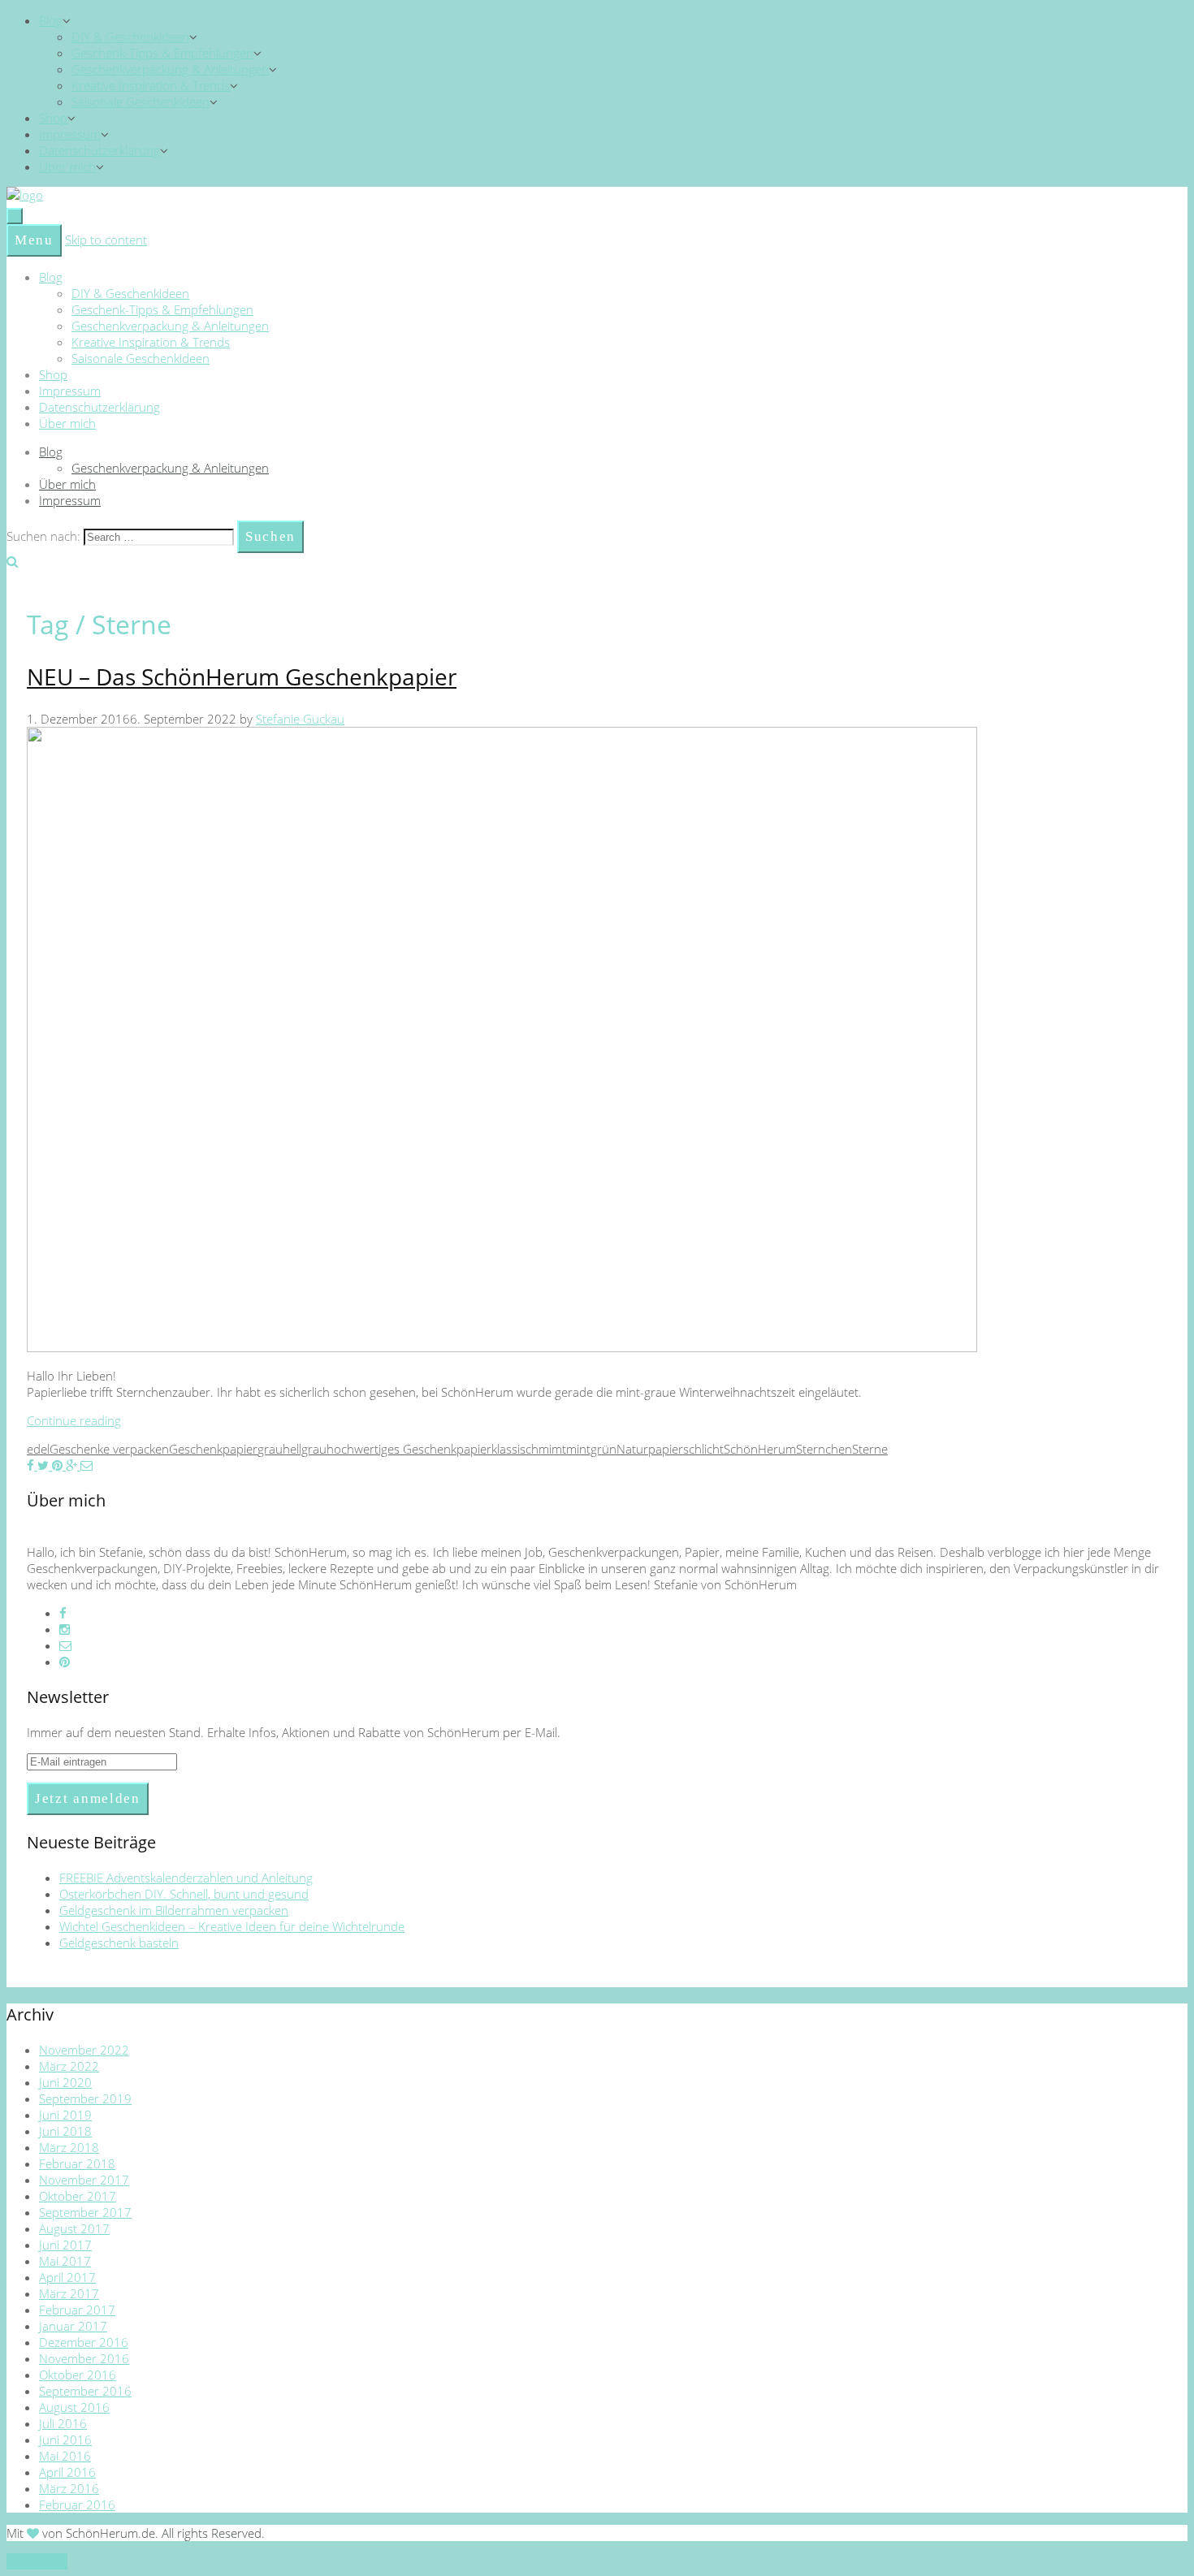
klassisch (515, 1449)
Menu (34, 240)
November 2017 (84, 2180)
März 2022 (69, 2066)
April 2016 (67, 2472)
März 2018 (69, 2147)
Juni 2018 (65, 2131)
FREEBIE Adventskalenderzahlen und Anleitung (186, 1878)
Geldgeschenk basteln (119, 1943)
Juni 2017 (65, 2245)
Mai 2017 (65, 2261)
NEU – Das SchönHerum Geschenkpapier (242, 676)
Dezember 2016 (84, 2342)
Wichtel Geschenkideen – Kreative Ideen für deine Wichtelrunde (232, 1926)
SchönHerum (760, 1449)
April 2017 (67, 2277)
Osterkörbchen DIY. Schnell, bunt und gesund (184, 1894)
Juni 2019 (65, 2115)
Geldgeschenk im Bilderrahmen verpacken (174, 1910)
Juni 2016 (65, 2440)
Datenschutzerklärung (99, 150)
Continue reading (74, 1420)
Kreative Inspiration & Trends (151, 85)
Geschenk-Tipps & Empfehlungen (162, 53)
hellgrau (305, 1449)
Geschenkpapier (213, 1449)
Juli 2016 (63, 2423)
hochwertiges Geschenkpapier (409, 1449)
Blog (51, 20)
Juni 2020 (65, 2082)
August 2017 (74, 2228)
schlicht (703, 1449)
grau (270, 1449)
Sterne (870, 1449)
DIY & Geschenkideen (130, 37)
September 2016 (85, 2391)
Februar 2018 (77, 2163)
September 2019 (85, 2098)
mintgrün (591, 1449)
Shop (53, 118)
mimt (552, 1449)
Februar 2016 (77, 2505)
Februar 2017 (77, 2310)
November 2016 (84, 2358)
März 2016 (69, 2488)
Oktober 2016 (78, 2375)
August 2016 (74, 2407)
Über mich (67, 166)
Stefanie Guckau (300, 719)
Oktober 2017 (78, 2196)
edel (38, 1449)
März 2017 (69, 2293)
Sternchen (824, 1449)
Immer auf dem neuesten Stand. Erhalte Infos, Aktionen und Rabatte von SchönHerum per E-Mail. (294, 1732)
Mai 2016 (65, 2456)
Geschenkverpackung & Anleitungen (170, 69)
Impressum (70, 134)
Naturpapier (650, 1449)
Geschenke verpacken (109, 1449)
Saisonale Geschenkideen (141, 102)
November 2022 (84, 2050)
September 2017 (85, 2212)
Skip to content (106, 240)
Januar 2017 (73, 2326)
